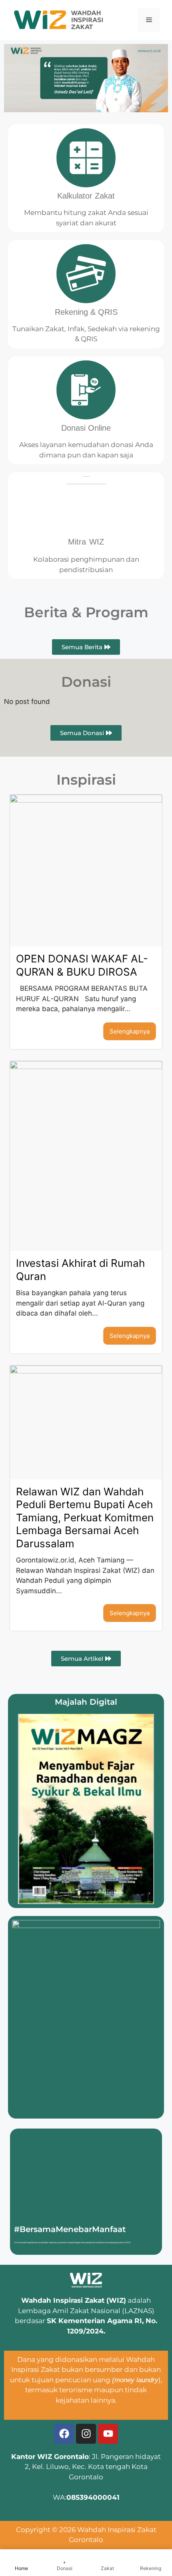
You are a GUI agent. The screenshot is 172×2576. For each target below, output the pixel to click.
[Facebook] (64, 2434)
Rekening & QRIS (86, 312)
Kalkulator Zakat (86, 196)
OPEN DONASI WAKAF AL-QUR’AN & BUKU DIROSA (82, 965)
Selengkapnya (130, 1031)
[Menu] (149, 20)
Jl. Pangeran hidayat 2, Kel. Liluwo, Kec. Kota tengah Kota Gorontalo (93, 2467)
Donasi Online (86, 428)
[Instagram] (86, 2434)
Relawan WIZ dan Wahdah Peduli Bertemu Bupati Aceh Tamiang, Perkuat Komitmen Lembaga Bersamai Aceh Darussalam (85, 1518)
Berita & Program (86, 612)
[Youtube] (108, 2434)
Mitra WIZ (86, 542)
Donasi (86, 682)
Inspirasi (86, 780)
